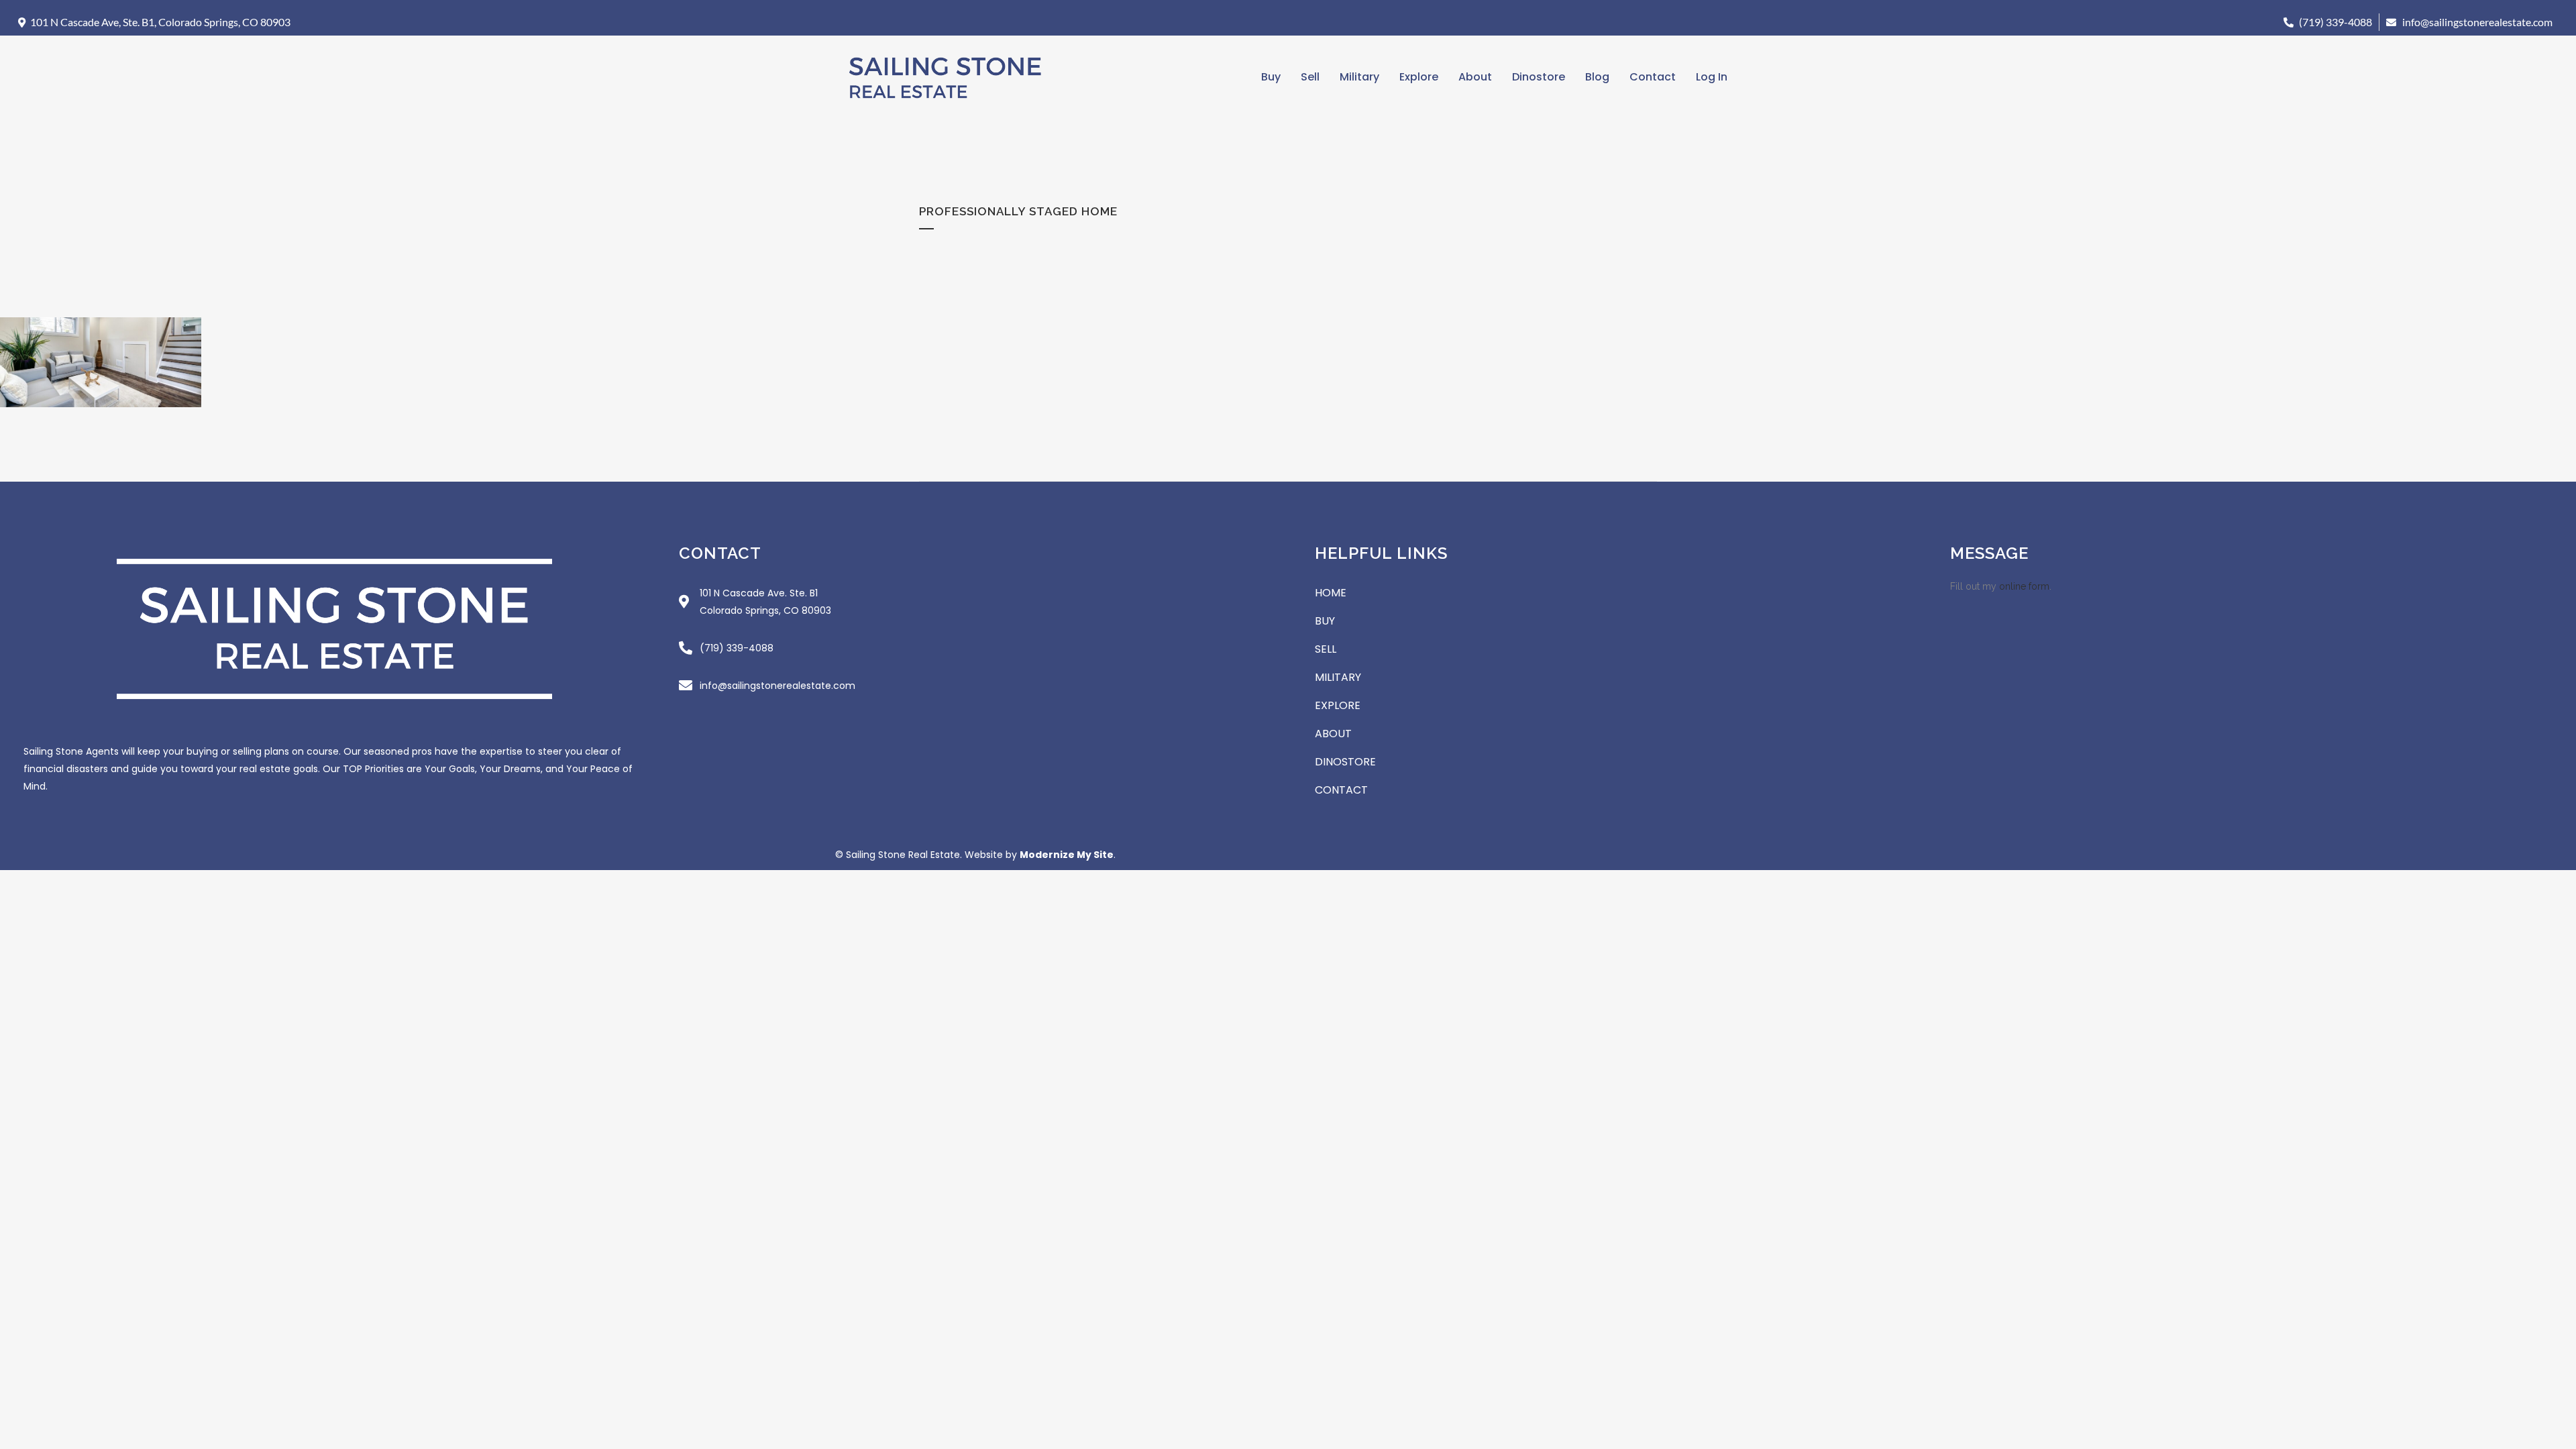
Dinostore (1539, 77)
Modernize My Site (1067, 855)
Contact (1653, 77)
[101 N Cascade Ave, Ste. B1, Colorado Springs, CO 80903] (22, 22)
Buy (1271, 77)
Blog (1597, 77)
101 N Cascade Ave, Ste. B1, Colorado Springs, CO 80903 (160, 22)
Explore (1419, 77)
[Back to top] (2559, 822)
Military (1359, 77)
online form (2024, 586)
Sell (1310, 77)
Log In (1712, 77)
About (1475, 77)
